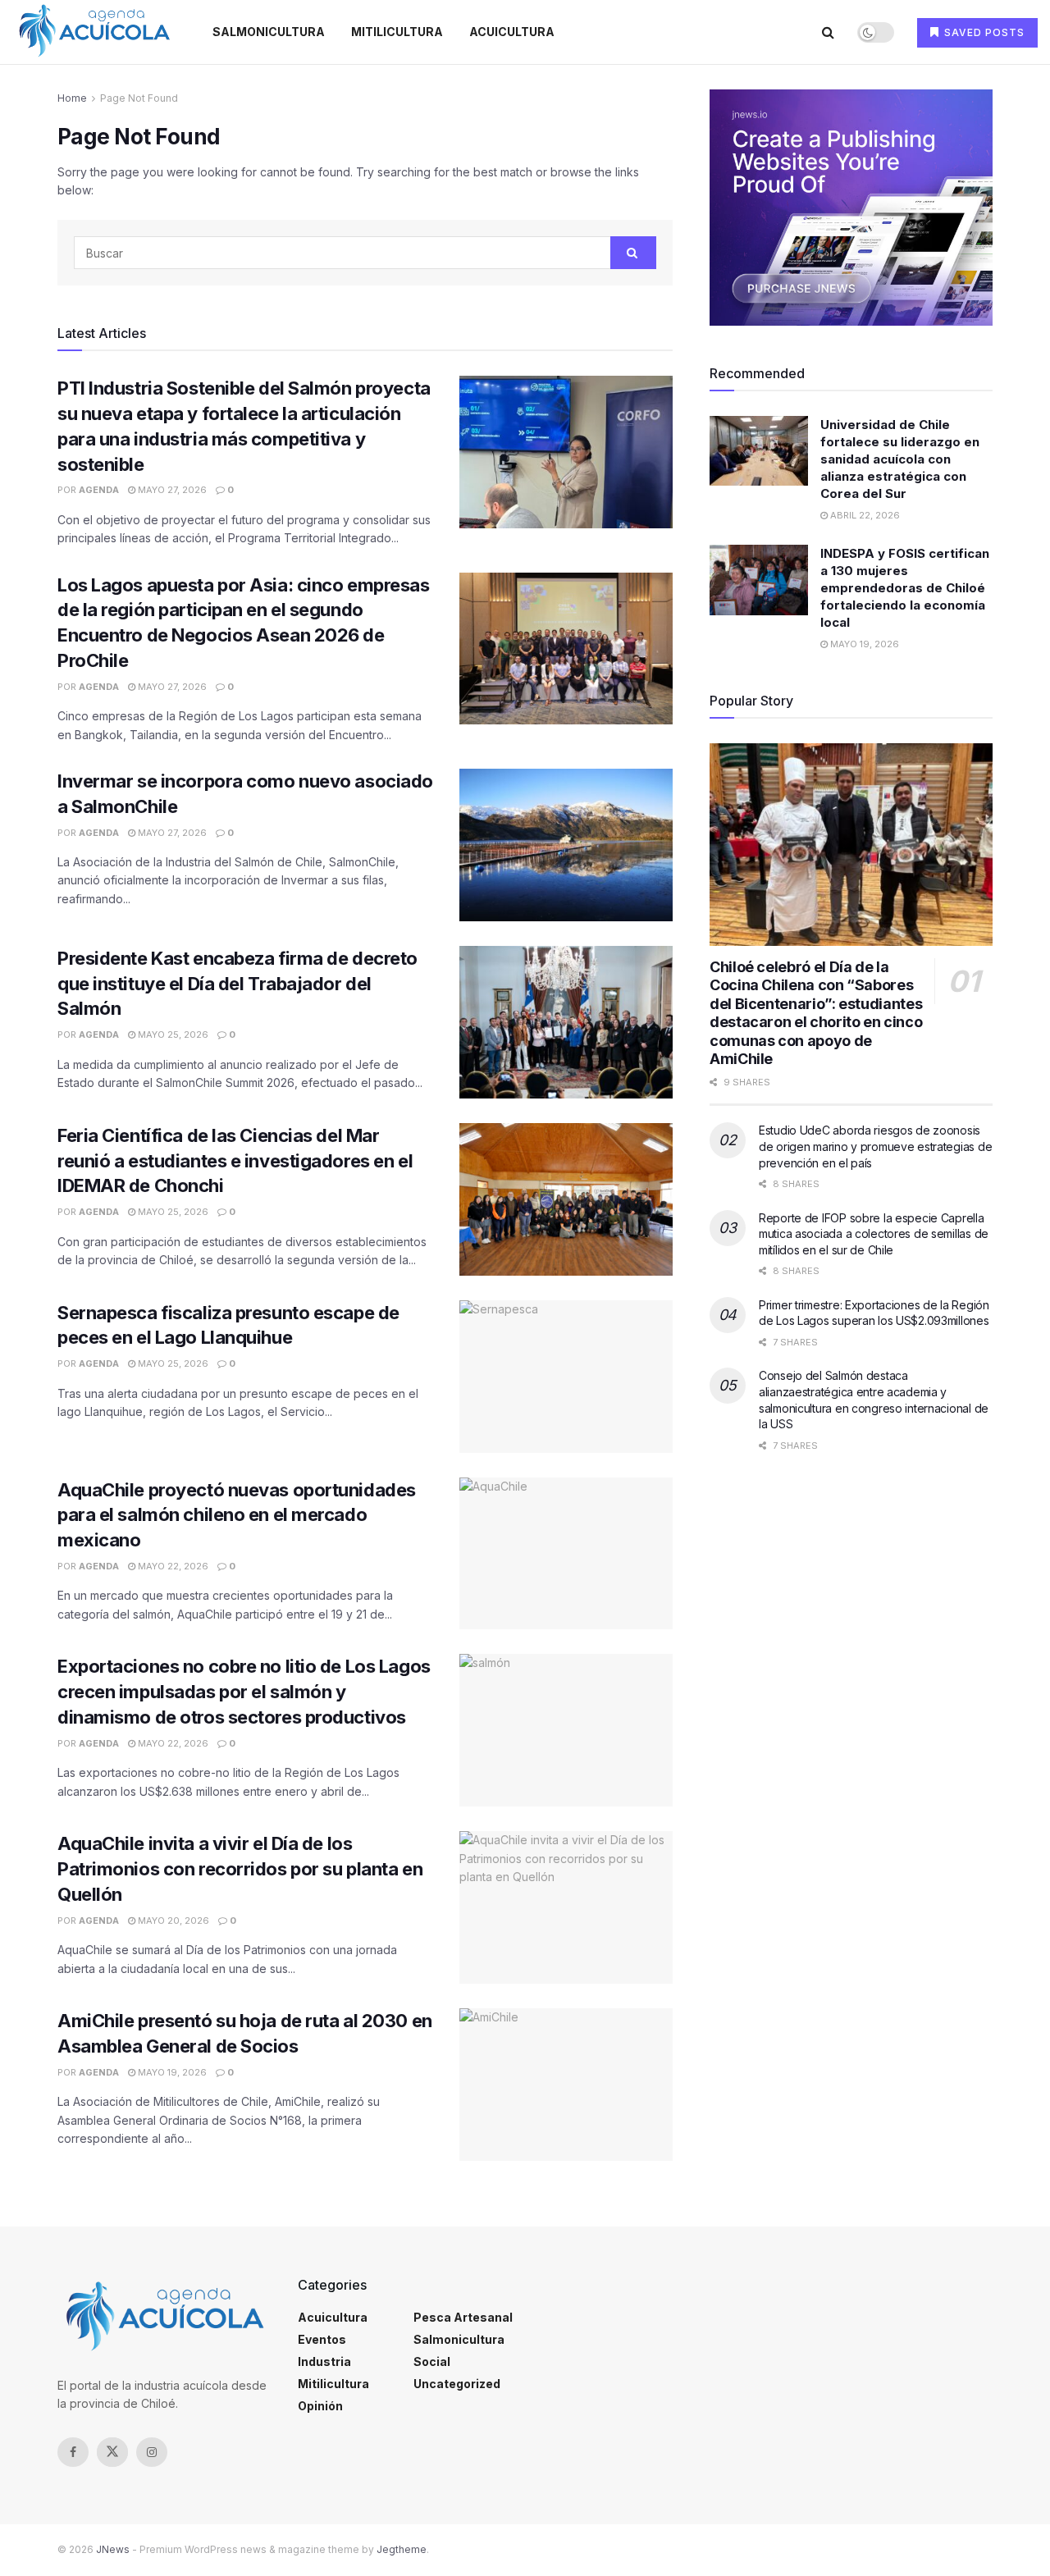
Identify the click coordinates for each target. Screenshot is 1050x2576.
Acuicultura (512, 32)
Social (432, 2361)
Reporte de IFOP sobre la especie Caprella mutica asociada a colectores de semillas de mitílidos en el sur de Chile (874, 1234)
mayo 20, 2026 (172, 1921)
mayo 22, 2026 (172, 1566)
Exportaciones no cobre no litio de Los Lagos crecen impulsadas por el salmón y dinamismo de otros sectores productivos (244, 1692)
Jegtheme (402, 2549)
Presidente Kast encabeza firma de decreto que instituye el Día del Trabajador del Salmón (237, 984)
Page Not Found (139, 98)
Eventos (322, 2339)
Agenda (99, 490)
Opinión (320, 2406)
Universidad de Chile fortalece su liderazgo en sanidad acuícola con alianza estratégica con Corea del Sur (900, 459)
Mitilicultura (397, 32)
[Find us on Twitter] (112, 2452)
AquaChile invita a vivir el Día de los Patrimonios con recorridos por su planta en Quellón (240, 1869)
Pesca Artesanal (463, 2317)
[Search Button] (828, 32)
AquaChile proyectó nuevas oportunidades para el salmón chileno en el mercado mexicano (237, 1515)
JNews (113, 2549)
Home (72, 98)
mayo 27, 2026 (171, 490)
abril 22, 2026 (864, 515)
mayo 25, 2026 (172, 1035)
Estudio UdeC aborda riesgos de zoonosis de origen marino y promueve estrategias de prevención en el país (875, 1146)
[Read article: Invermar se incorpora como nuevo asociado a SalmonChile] (566, 845)
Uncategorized (457, 2384)
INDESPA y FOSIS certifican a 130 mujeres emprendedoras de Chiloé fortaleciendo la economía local (905, 588)
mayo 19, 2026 (171, 2072)
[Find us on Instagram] (152, 2452)
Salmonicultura (269, 32)
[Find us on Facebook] (73, 2452)
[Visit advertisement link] (851, 208)
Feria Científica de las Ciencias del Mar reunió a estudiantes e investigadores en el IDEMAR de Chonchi (235, 1161)
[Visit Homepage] (94, 32)
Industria (324, 2361)
